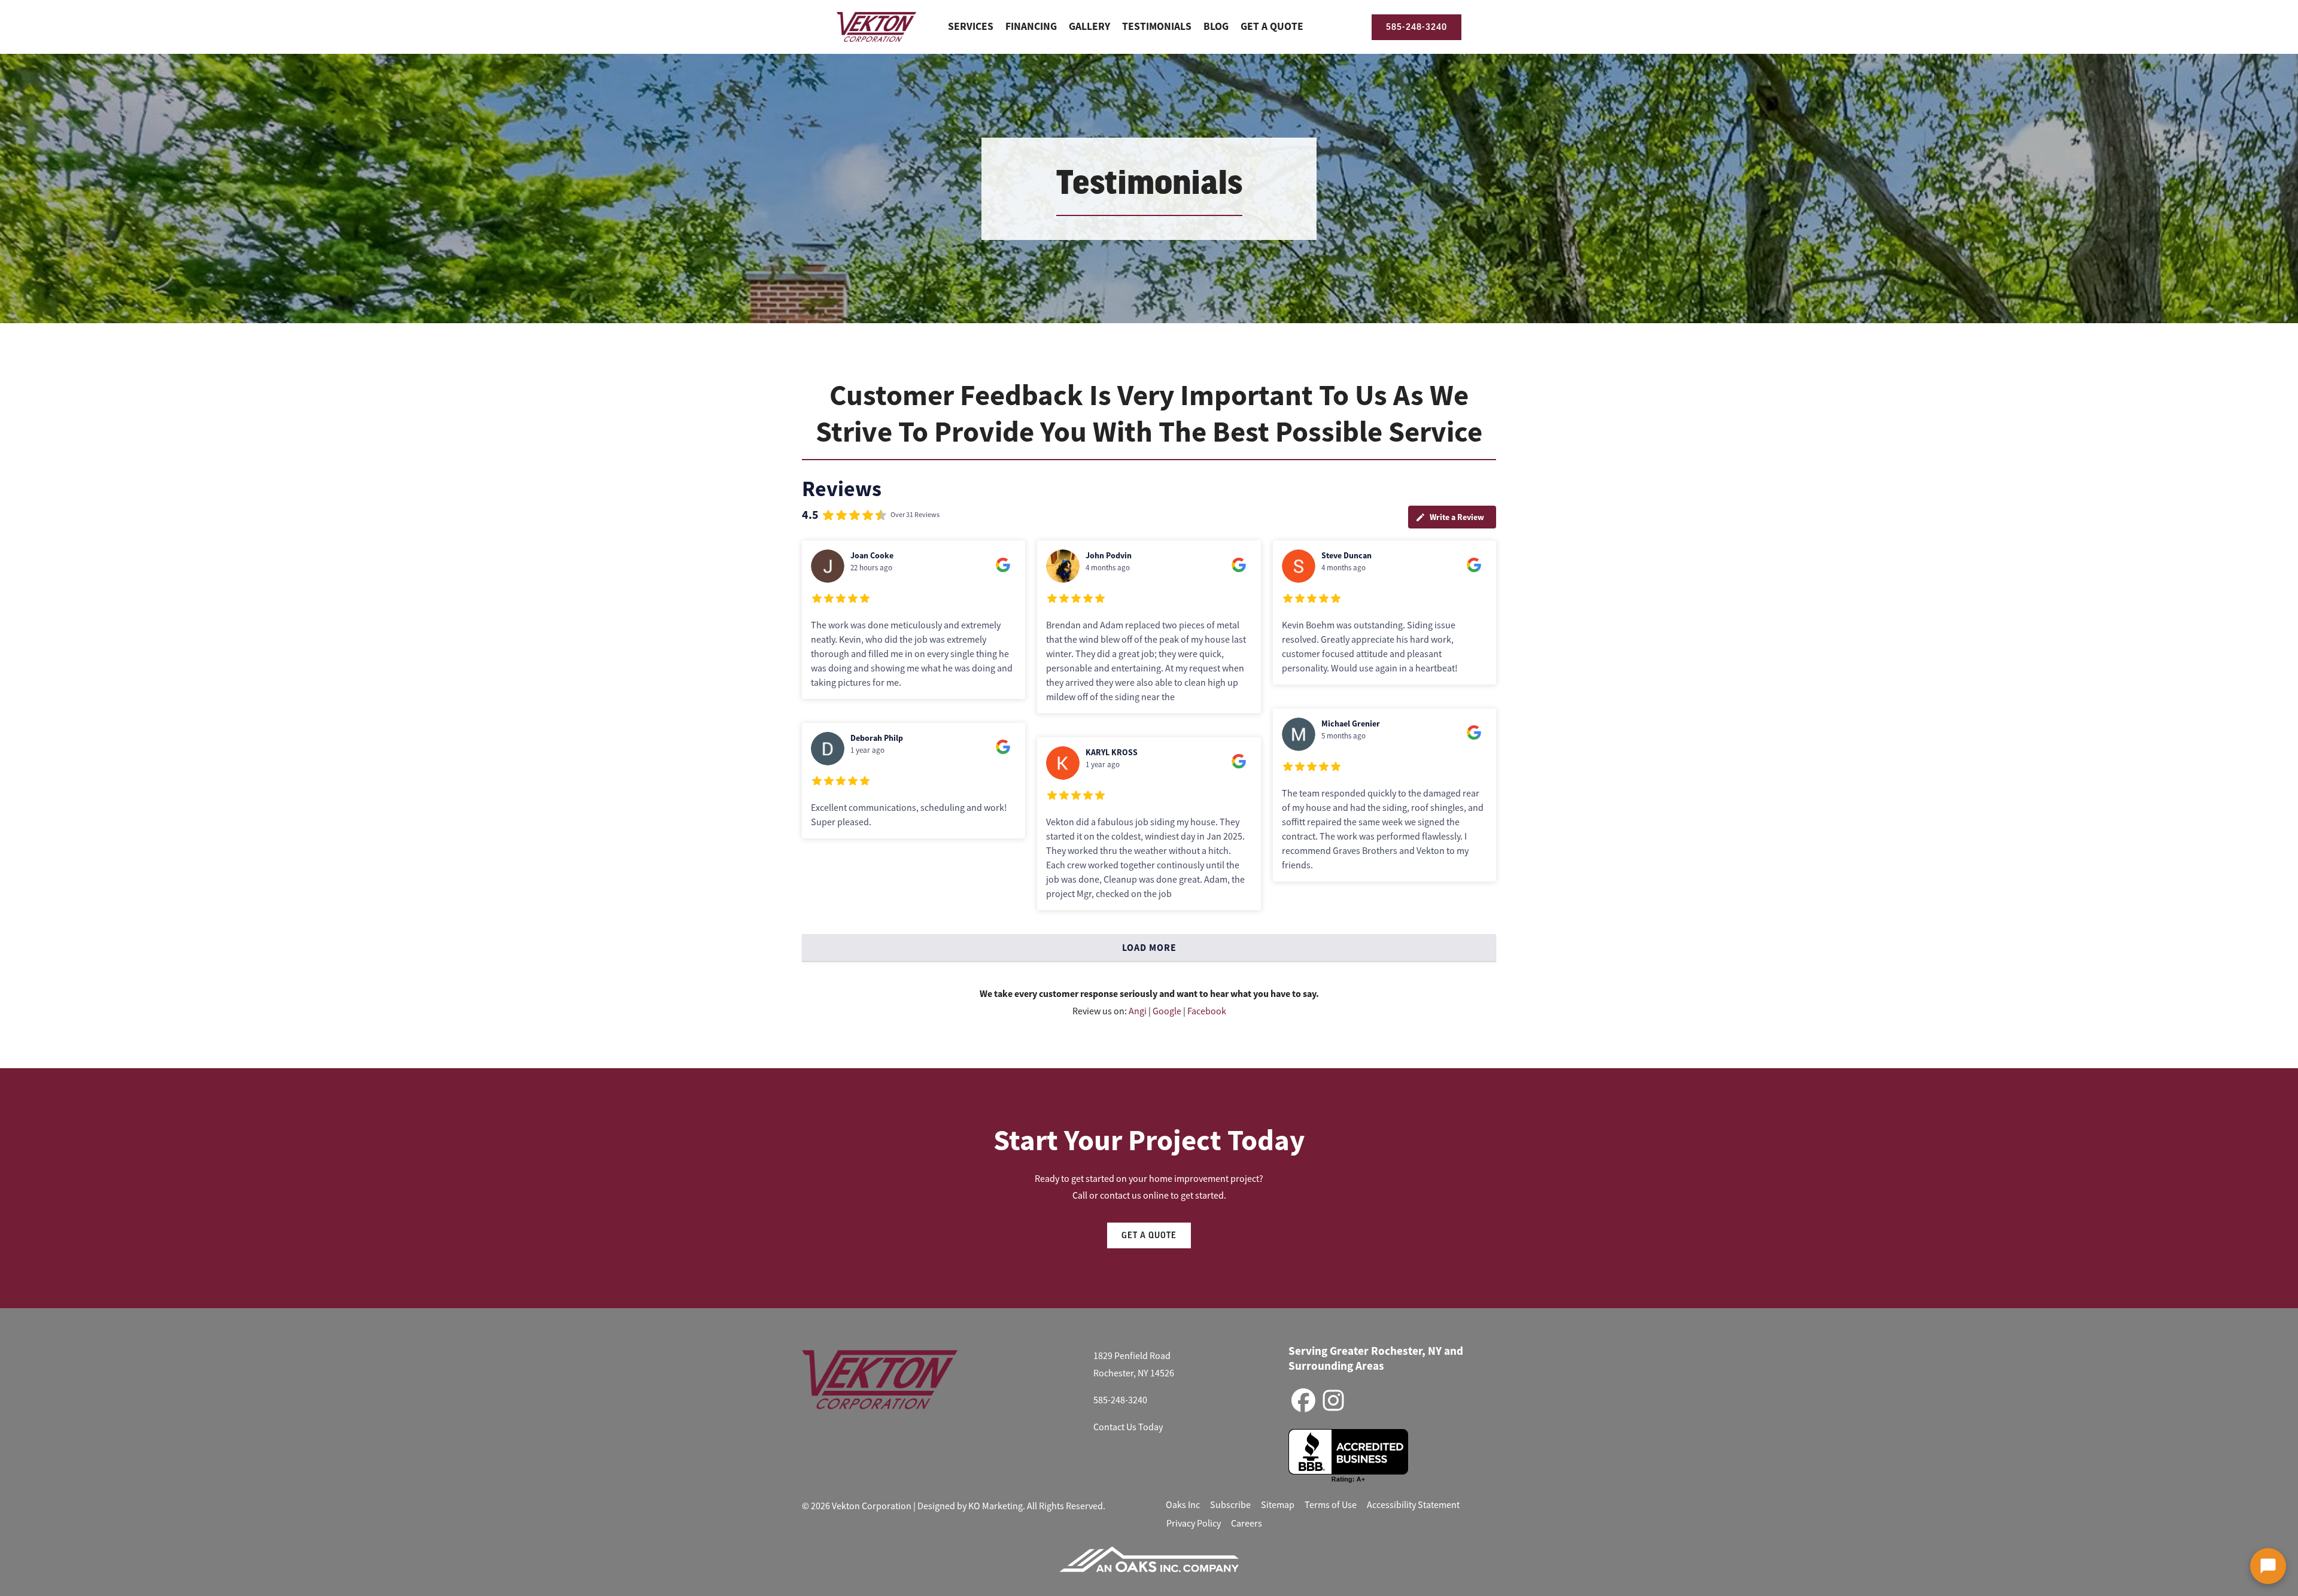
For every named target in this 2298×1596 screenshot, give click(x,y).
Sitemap (1278, 1505)
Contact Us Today (1128, 1427)
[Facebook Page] (1303, 1401)
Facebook (1207, 1011)
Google (1167, 1011)
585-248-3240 (1120, 1400)
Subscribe (1230, 1505)
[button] (2268, 1566)
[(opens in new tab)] (1149, 1559)
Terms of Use (1331, 1505)
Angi (1138, 1011)
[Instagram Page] (1333, 1401)
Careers (1247, 1524)
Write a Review (1457, 517)
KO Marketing (996, 1506)
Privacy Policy (1194, 1524)
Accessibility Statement (1413, 1505)
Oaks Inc (1183, 1505)
